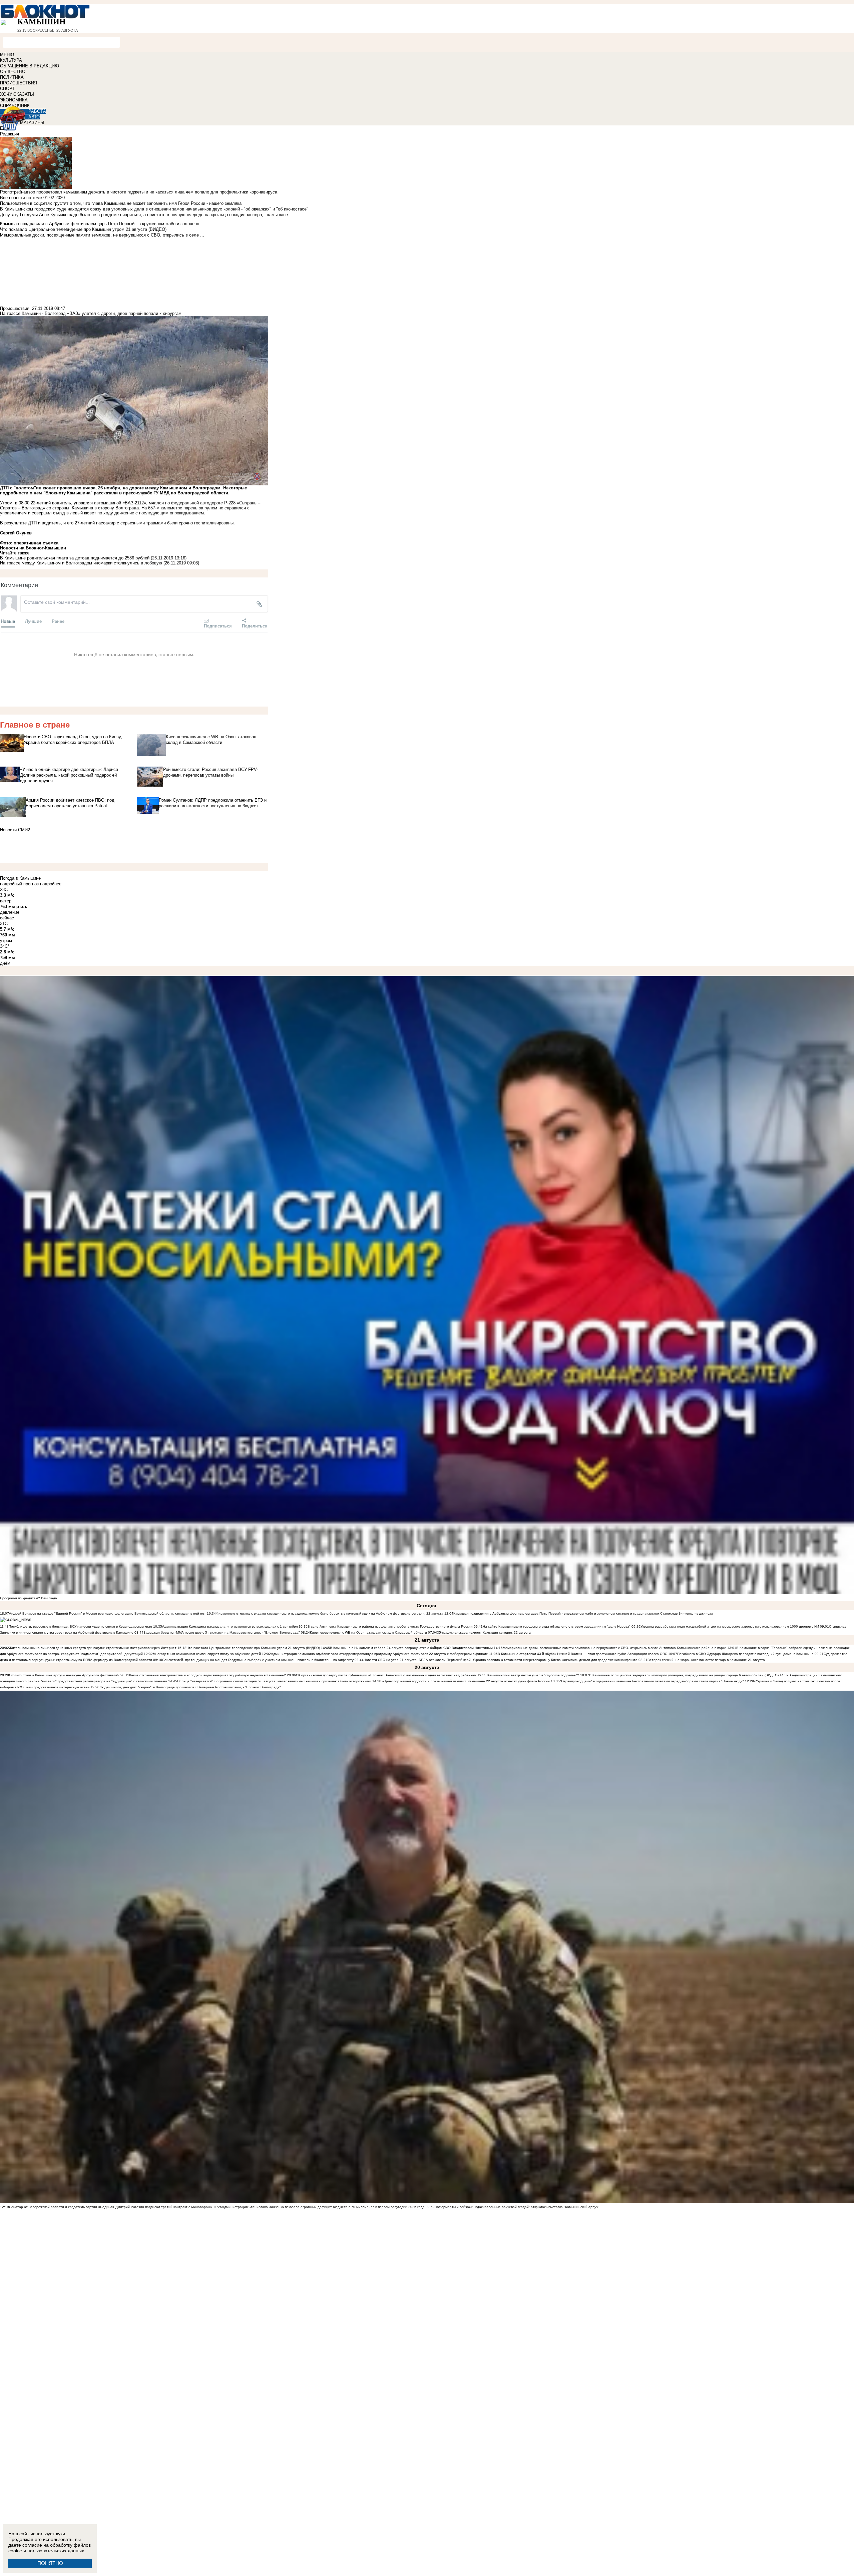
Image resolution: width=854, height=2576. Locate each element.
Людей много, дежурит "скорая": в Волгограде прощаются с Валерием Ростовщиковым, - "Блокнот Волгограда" (190, 1687)
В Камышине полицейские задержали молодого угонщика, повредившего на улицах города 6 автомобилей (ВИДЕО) (684, 1675)
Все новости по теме (21, 198)
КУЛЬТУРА (11, 60)
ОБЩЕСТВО (13, 72)
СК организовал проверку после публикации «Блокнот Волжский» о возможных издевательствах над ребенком (386, 1675)
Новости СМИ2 (15, 830)
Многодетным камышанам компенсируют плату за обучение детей (207, 1654)
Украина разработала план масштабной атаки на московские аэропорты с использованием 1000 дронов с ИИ (730, 1626)
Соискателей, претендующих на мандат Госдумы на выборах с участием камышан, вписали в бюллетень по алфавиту (258, 1660)
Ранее (58, 621)
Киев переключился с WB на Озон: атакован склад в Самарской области (368, 1632)
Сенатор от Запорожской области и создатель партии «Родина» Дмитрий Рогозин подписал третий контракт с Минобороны (111, 2207)
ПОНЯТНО (50, 2563)
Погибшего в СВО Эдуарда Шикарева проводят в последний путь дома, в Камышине (745, 1654)
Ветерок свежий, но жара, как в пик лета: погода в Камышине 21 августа (706, 1660)
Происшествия (15, 308)
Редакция (10, 134)
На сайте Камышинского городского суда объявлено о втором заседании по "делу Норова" (557, 1626)
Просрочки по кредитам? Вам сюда (29, 1598)
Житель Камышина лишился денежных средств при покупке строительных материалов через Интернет (93, 1648)
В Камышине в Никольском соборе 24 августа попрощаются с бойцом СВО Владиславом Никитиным (411, 1648)
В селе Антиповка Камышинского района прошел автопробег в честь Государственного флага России (390, 1626)
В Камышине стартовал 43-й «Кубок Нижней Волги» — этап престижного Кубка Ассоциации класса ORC (582, 1654)
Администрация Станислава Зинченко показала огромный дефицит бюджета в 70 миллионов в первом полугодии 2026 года (323, 2207)
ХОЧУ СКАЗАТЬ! (17, 94)
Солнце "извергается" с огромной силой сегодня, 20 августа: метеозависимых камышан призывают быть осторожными (274, 1681)
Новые (8, 621)
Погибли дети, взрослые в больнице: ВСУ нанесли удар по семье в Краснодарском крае (81, 1626)
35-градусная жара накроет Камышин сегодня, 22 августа (484, 1632)
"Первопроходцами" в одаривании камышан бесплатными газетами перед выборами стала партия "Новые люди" (652, 1681)
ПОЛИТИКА (12, 77)
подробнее (51, 884)
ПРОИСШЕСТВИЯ (19, 83)
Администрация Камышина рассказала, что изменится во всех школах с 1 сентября (230, 1626)
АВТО (34, 117)
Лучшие (33, 621)
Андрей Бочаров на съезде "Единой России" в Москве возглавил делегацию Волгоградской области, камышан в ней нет (107, 1613)
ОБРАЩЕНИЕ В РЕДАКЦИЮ (30, 66)
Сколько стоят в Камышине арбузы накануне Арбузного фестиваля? (64, 1675)
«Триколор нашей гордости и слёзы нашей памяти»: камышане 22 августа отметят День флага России (466, 1681)
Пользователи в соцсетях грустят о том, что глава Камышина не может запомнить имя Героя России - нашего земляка (121, 203)
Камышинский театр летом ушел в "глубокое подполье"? (533, 1675)
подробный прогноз (19, 884)
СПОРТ (7, 89)
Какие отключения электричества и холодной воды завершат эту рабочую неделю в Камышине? (207, 1675)
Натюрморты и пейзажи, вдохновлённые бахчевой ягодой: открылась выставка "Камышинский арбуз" (517, 2207)
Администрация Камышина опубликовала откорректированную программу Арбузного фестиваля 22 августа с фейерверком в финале (379, 1654)
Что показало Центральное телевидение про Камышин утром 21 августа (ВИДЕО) (253, 1648)
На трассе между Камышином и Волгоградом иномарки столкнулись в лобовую (81, 563)
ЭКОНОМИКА (14, 100)
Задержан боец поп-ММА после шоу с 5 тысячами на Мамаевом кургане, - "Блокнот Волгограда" (222, 1632)
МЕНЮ (7, 55)
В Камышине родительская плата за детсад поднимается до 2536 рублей (75, 558)
